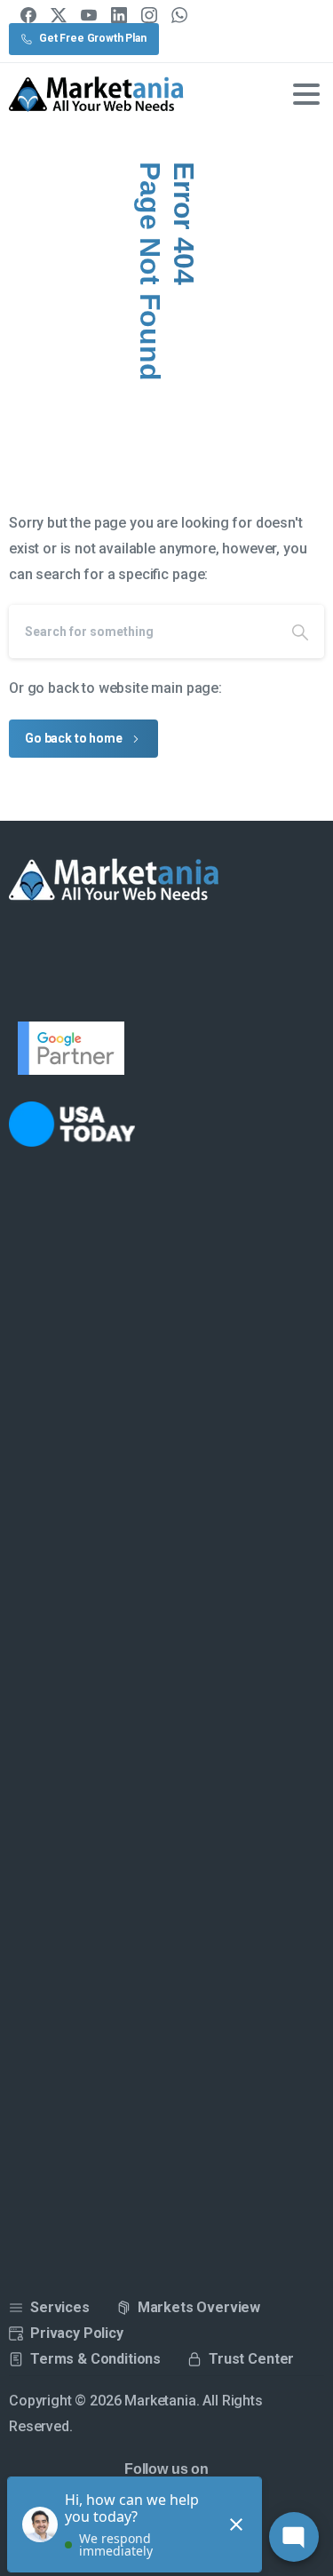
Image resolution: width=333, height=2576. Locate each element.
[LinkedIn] (119, 15)
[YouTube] (89, 15)
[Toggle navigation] (306, 94)
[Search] (300, 632)
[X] (59, 15)
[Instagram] (149, 15)
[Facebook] (28, 15)
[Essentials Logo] (115, 880)
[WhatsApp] (179, 15)
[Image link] (83, 1124)
